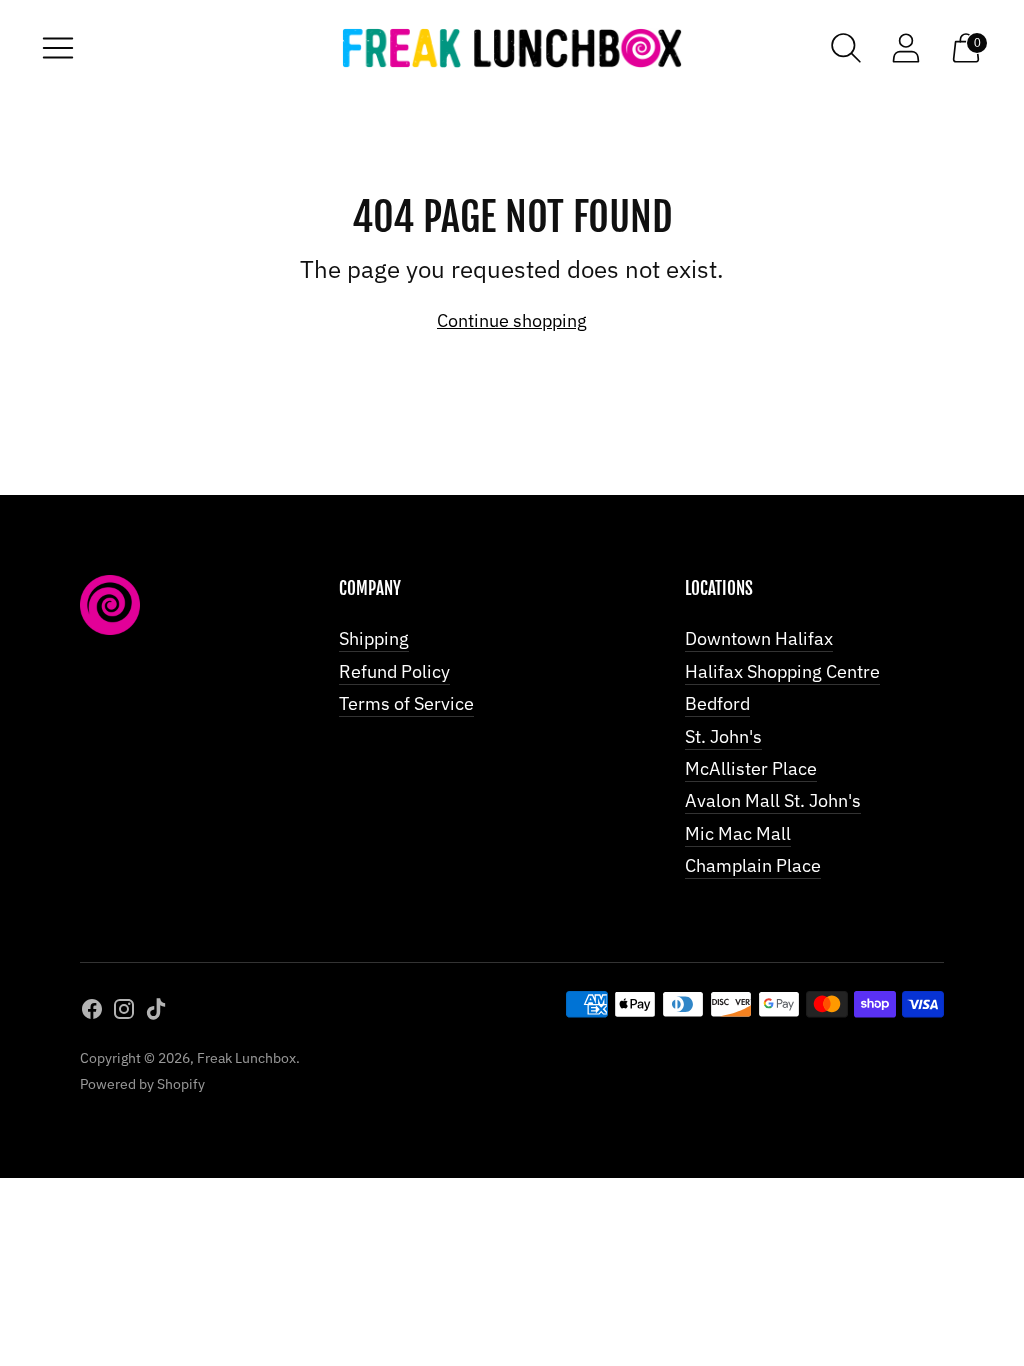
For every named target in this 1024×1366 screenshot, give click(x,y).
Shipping (374, 638)
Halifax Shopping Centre (782, 671)
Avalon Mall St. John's (773, 800)
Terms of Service (406, 703)
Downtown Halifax (759, 638)
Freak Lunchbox (246, 1058)
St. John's (723, 736)
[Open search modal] (846, 48)
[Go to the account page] (906, 48)
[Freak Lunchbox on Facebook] (92, 1013)
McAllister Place (751, 768)
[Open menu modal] (58, 48)
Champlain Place (753, 865)
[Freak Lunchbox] (512, 48)
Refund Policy (394, 671)
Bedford (717, 703)
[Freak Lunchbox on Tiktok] (156, 1013)
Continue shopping (512, 320)
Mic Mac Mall (738, 833)
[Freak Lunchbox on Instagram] (124, 1013)
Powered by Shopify (142, 1084)
